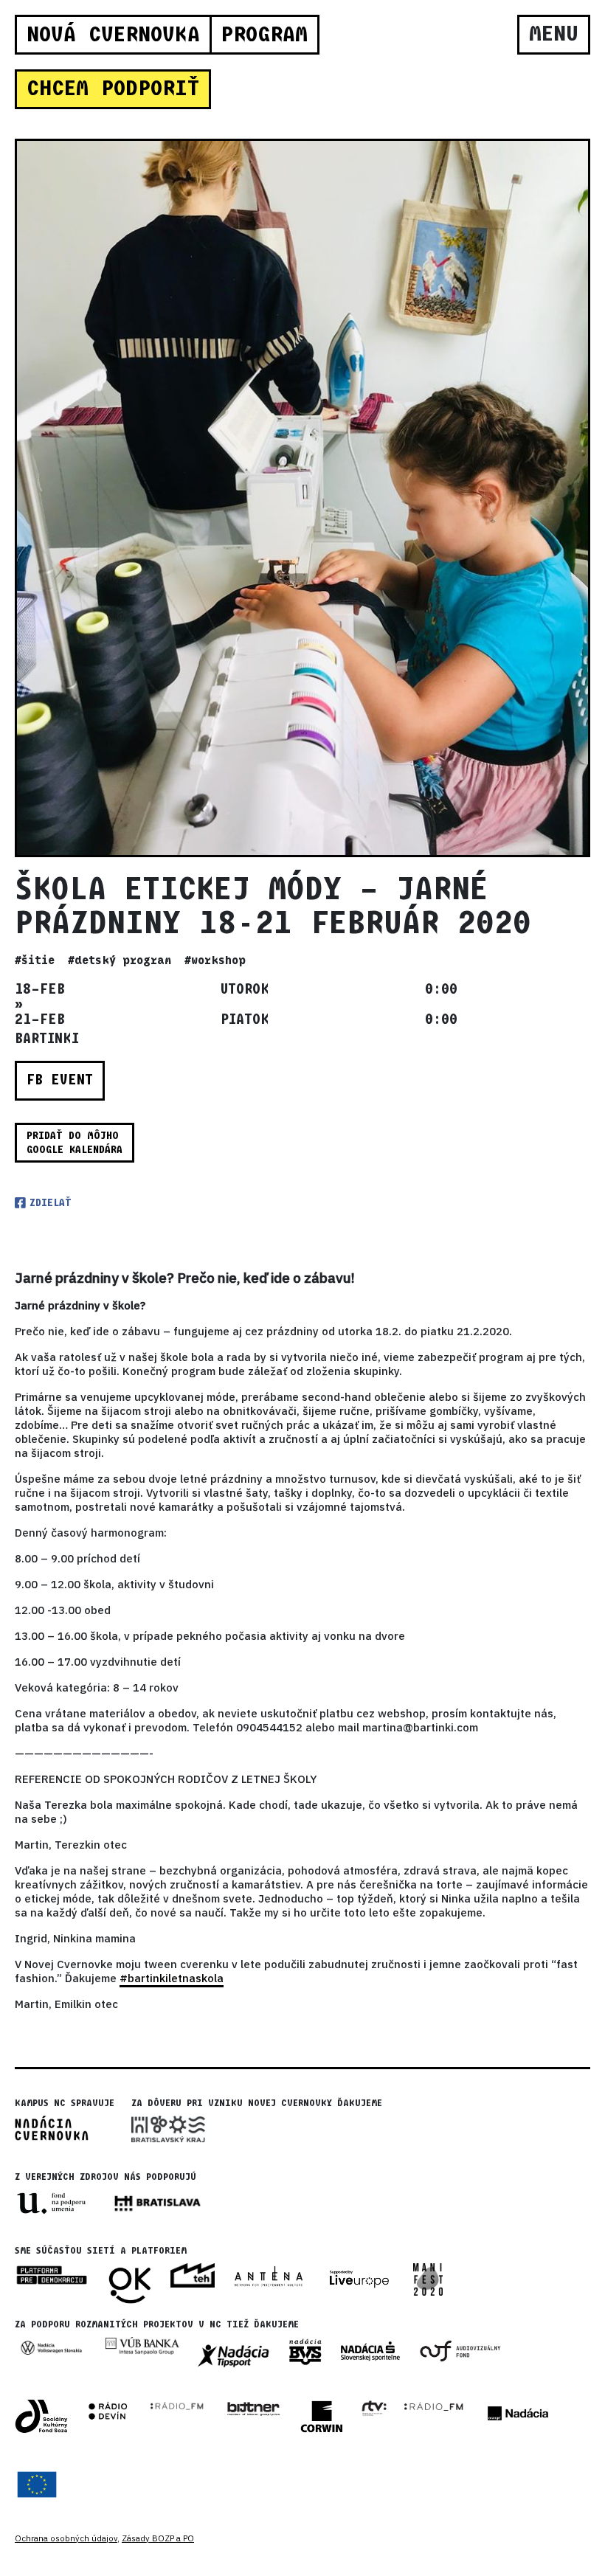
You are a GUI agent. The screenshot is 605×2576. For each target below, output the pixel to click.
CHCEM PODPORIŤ (113, 89)
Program (264, 35)
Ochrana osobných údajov (66, 2538)
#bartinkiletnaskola (172, 1978)
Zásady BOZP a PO (158, 2538)
